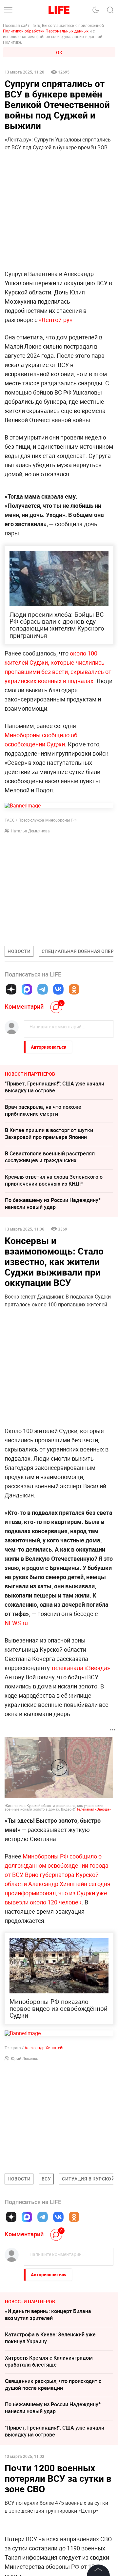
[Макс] (27, 989)
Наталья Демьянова (30, 831)
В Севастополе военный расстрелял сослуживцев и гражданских (50, 1157)
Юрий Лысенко (25, 2058)
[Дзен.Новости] (11, 989)
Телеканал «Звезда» (94, 1809)
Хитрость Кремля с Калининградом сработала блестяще (49, 2361)
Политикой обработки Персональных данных (46, 31)
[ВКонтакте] (58, 989)
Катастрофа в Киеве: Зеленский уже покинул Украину (50, 2338)
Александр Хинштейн (45, 2048)
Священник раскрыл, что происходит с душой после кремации (53, 2384)
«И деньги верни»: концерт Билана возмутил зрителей (48, 2315)
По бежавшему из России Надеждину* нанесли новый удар (53, 1203)
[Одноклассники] (74, 989)
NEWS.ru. (17, 1623)
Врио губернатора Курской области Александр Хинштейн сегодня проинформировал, (58, 1884)
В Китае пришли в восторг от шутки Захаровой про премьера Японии (49, 1134)
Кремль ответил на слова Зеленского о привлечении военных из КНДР (54, 1180)
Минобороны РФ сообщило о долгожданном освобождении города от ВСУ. (57, 1865)
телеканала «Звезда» (80, 1668)
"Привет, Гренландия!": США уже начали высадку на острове (55, 1087)
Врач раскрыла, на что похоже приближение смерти (43, 1110)
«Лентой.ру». (56, 320)
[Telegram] (43, 989)
